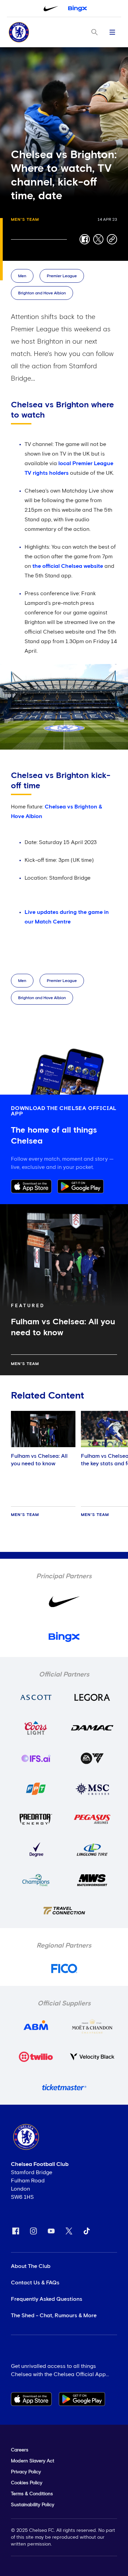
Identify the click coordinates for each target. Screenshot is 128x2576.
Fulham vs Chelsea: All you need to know (39, 1460)
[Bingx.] (77, 9)
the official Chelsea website (68, 566)
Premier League (62, 276)
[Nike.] (51, 9)
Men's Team (25, 220)
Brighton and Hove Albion (42, 293)
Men (22, 276)
